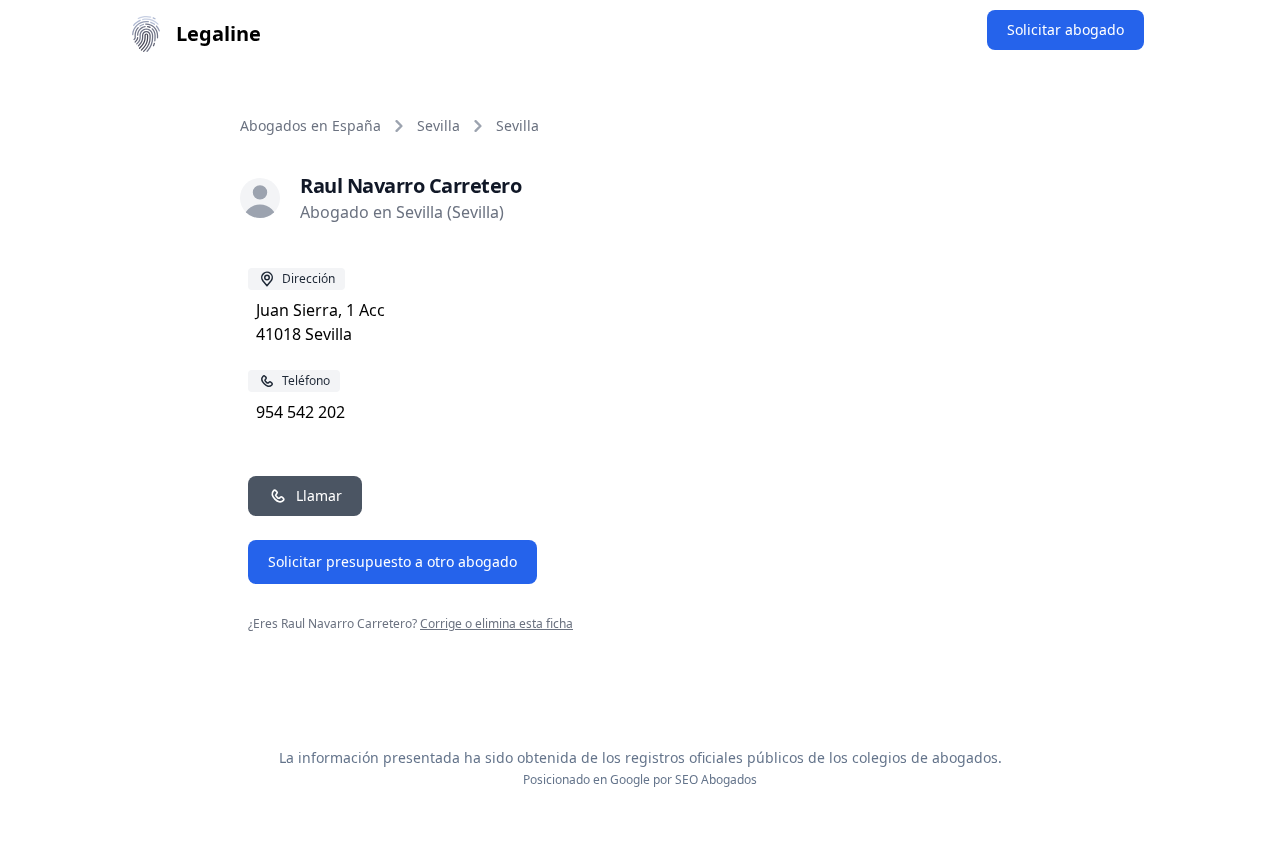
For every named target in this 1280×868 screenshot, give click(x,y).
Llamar (319, 495)
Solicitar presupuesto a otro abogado (392, 561)
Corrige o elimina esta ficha (496, 623)
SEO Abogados (716, 779)
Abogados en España (310, 125)
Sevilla (438, 125)
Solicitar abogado (1065, 29)
